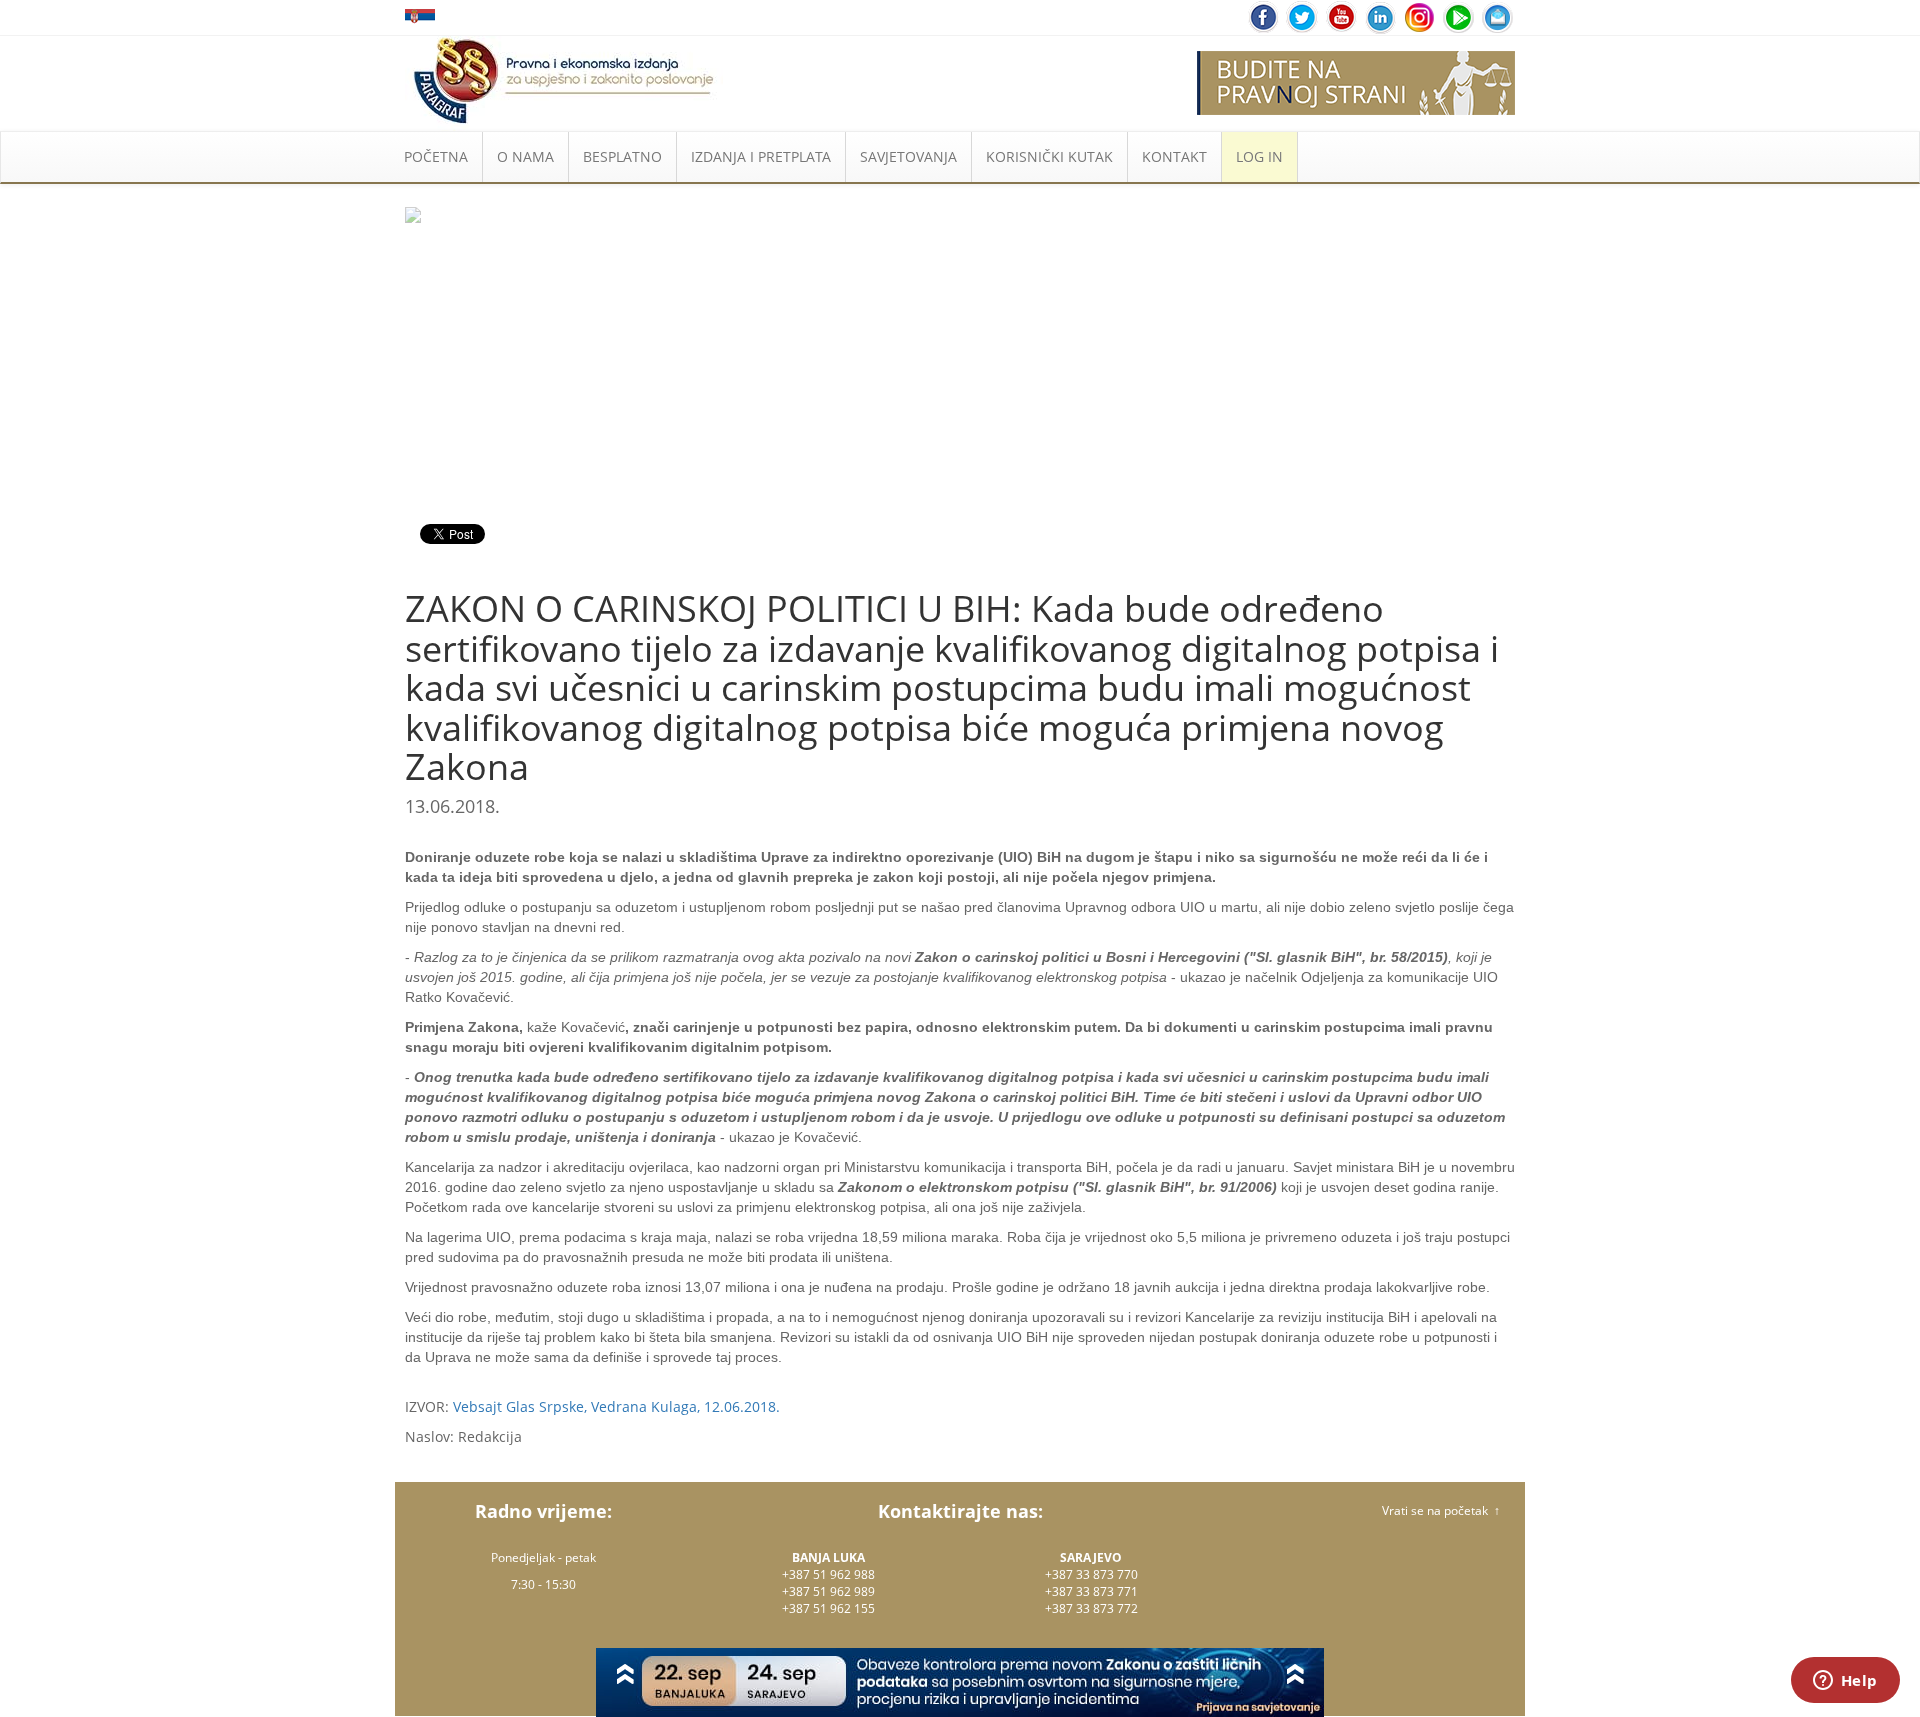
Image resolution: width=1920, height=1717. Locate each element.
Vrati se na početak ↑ (1441, 1510)
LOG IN (1259, 156)
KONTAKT (1174, 156)
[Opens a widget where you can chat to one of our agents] (1845, 1682)
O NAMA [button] (525, 156)
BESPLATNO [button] (622, 156)
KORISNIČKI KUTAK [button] (1049, 156)
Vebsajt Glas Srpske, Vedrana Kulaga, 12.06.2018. (616, 1406)
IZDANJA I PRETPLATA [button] (761, 156)
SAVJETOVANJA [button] (908, 156)
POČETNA (436, 156)
